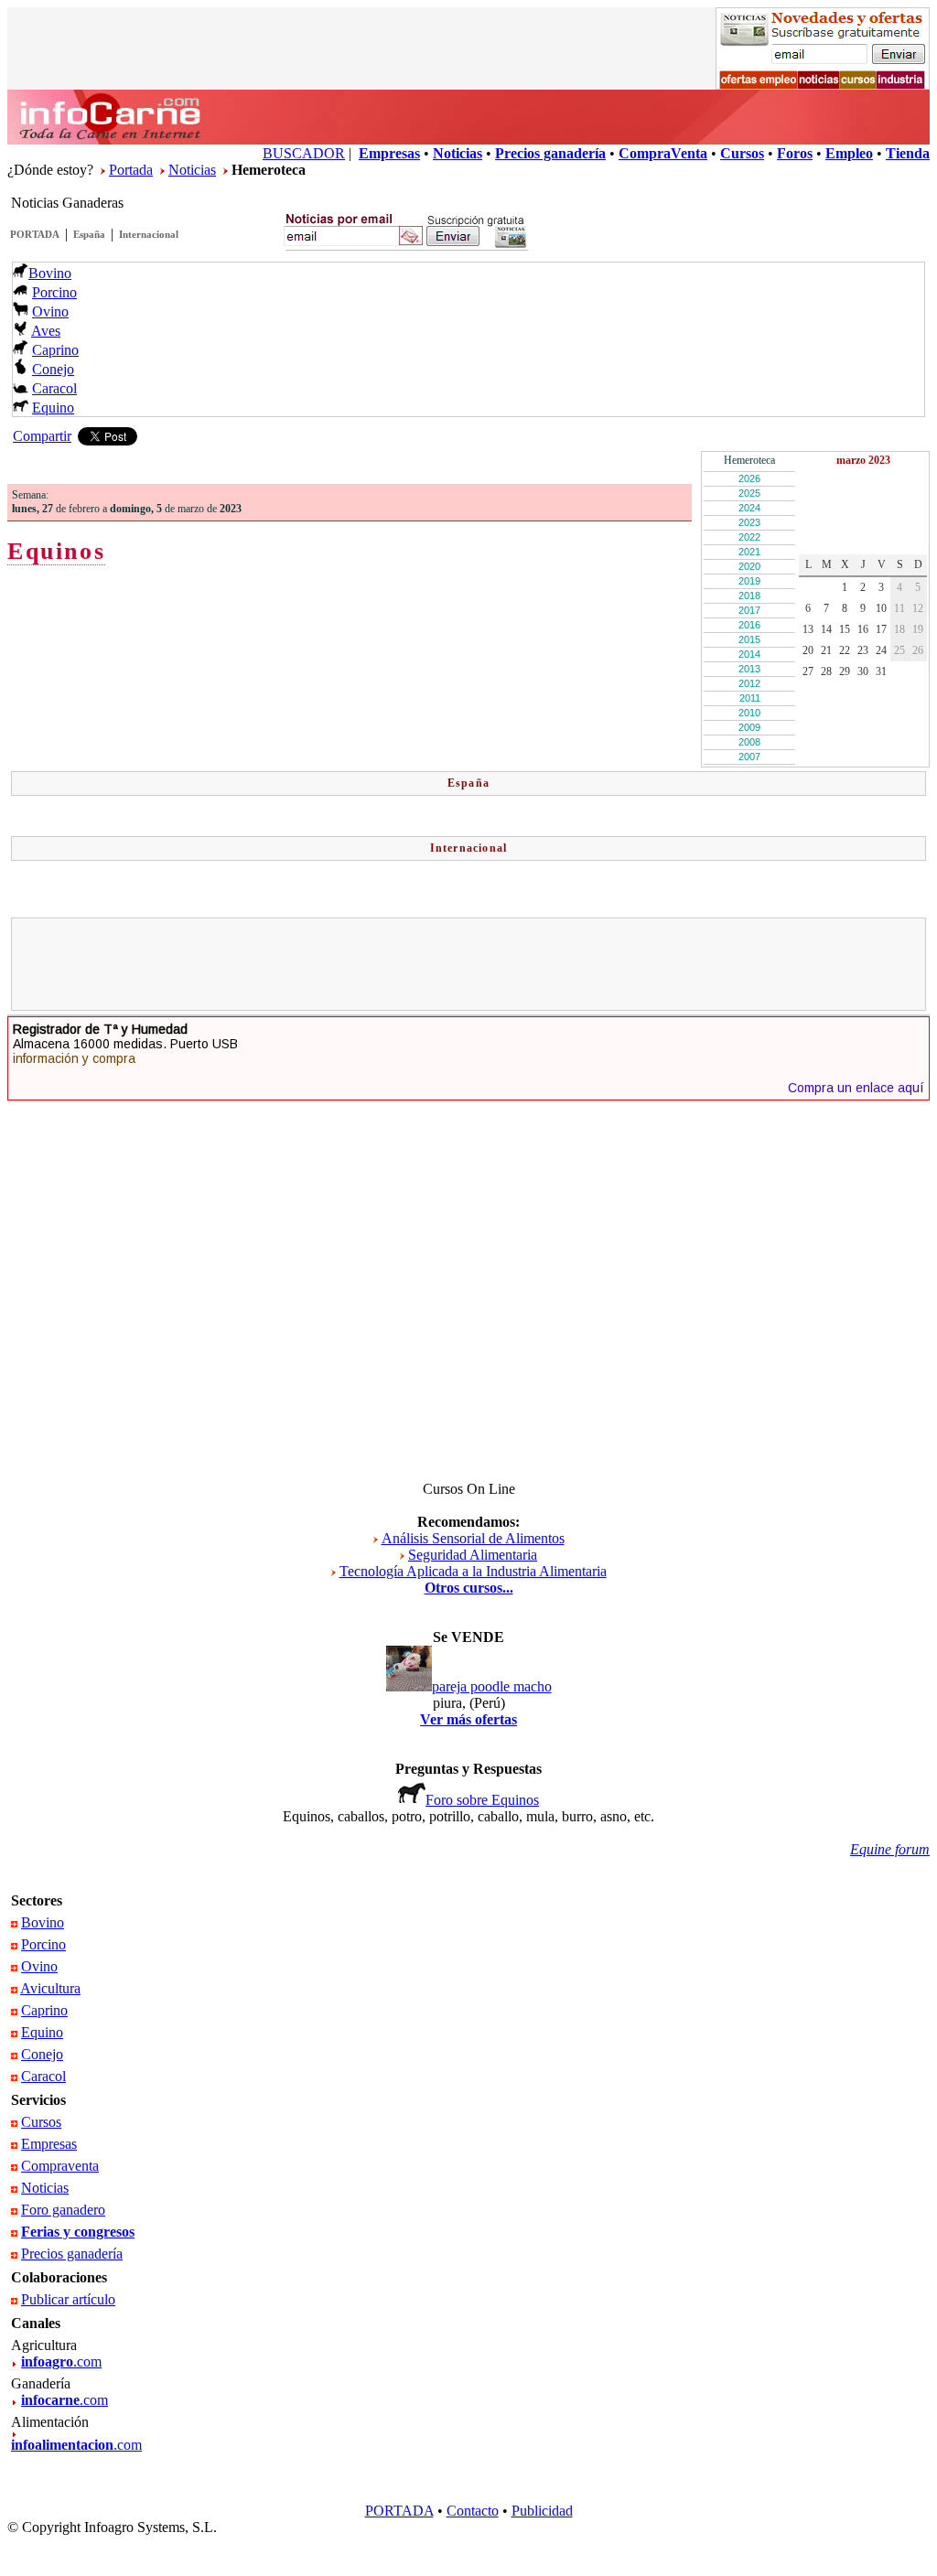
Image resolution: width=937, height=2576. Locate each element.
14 (826, 629)
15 (845, 629)
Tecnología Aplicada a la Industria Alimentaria (473, 1571)
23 (863, 650)
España (89, 234)
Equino (53, 408)
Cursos (41, 2122)
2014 (749, 654)
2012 (749, 683)
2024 (749, 508)
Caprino (55, 350)
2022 (749, 537)
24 (881, 650)
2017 (749, 610)
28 (826, 671)
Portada (131, 170)
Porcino (54, 292)
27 (808, 671)
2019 (749, 581)
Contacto (473, 2511)
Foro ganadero (63, 2210)
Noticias (192, 170)
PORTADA (35, 234)
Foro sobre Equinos (482, 1800)
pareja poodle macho (492, 1686)
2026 (749, 478)
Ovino (50, 311)
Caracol (54, 388)
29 (845, 671)
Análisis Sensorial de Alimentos (473, 1538)
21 (826, 650)
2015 (749, 639)
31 (881, 671)
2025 (749, 493)
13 (808, 629)
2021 (749, 552)
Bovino (50, 273)
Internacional (149, 234)
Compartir (42, 436)
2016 (749, 625)
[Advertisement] (468, 964)
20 (808, 650)
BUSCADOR (304, 153)
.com (61, 2361)
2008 (749, 742)
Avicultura (50, 1988)
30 (863, 671)
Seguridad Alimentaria (473, 1555)
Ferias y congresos (78, 2232)
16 (863, 629)
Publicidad (542, 2511)
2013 (749, 669)
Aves (46, 331)
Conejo (53, 369)
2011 (750, 698)
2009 (749, 727)
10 (881, 608)
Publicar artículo (68, 2299)
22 (845, 650)
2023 (749, 522)
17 (881, 629)
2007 (749, 757)
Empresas (49, 2144)
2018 (749, 596)
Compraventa (60, 2166)
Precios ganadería (72, 2254)
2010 (749, 713)
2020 (749, 566)
